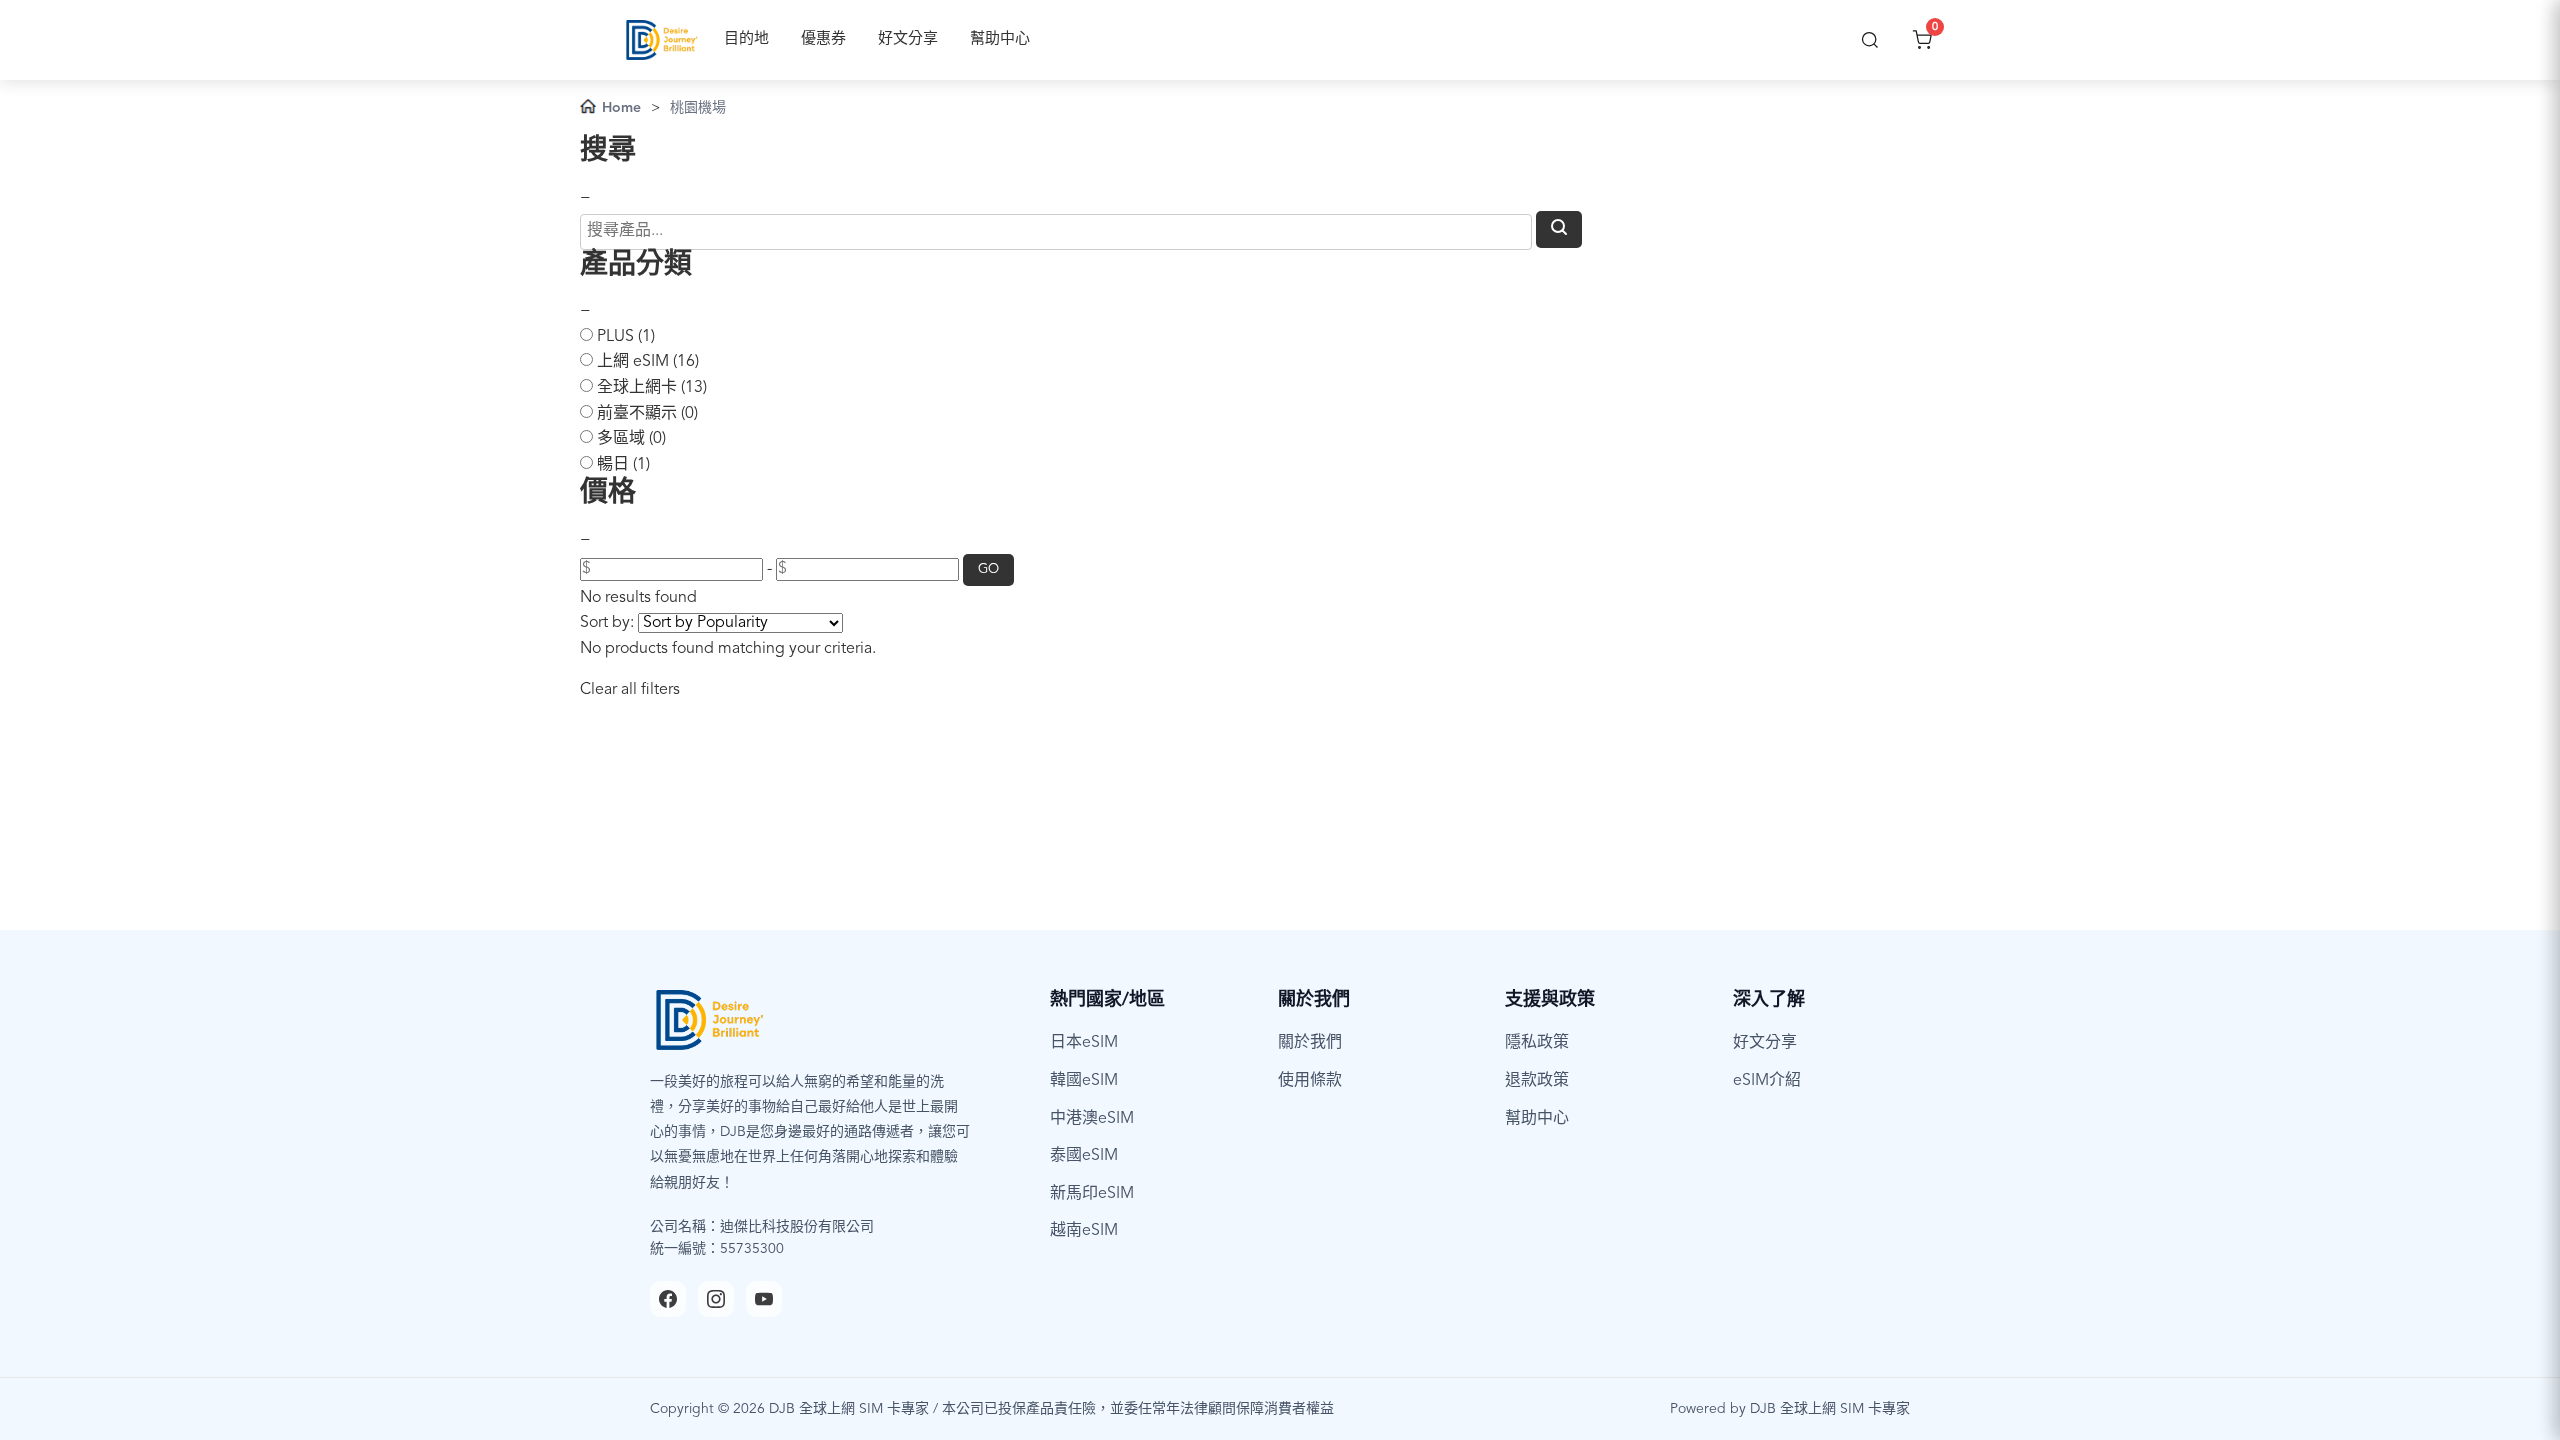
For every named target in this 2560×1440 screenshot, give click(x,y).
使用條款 (1310, 1081)
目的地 (746, 39)
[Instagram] (716, 1299)
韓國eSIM (1084, 1081)
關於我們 (1310, 1043)
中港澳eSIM (1092, 1119)
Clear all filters (630, 690)
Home (621, 108)
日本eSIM (1084, 1043)
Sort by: (607, 623)
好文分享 (908, 39)
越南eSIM (1084, 1231)
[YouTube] (764, 1299)
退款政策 (1537, 1081)
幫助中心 (1000, 39)
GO (988, 569)
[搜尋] (1870, 40)
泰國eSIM (1084, 1156)
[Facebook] (668, 1299)
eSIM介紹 (1767, 1081)
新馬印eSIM (1092, 1194)
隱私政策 (1537, 1043)
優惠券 (823, 39)
